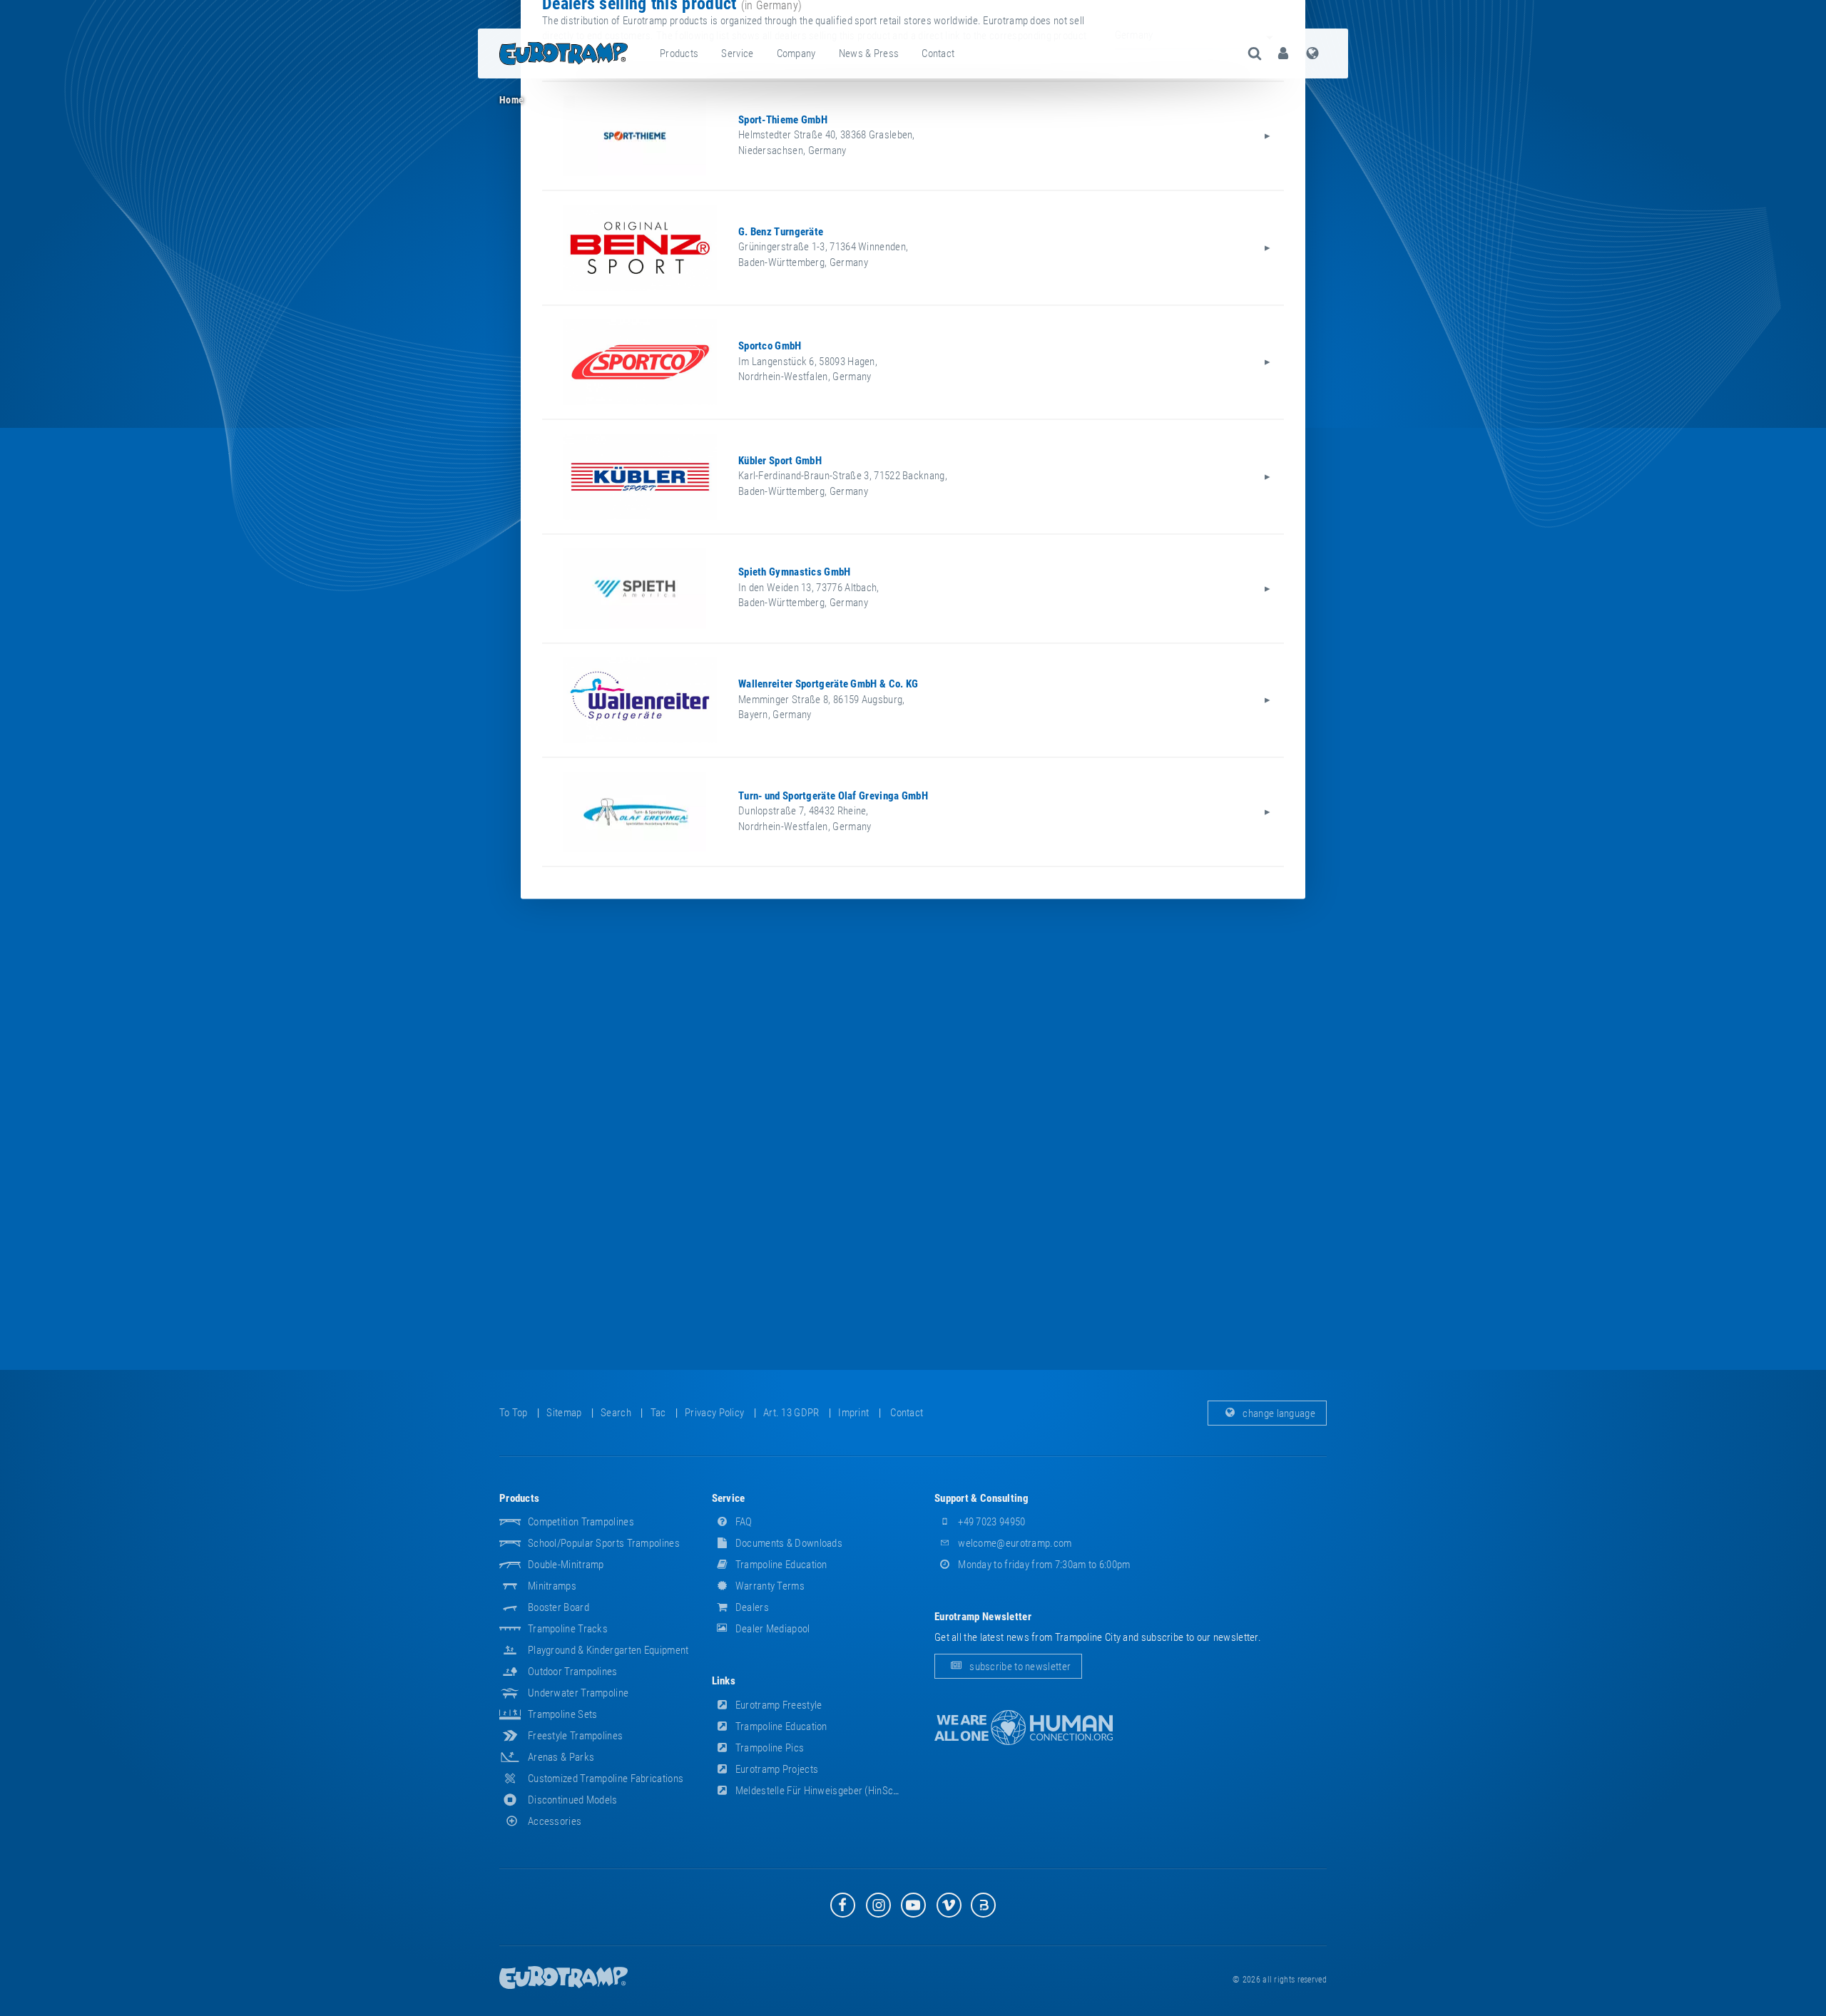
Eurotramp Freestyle (778, 1705)
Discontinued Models (573, 1800)
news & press (869, 53)
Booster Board (558, 1607)
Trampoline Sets (563, 1714)
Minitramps (552, 1586)
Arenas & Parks (561, 1757)
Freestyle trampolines (575, 1736)
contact (938, 53)
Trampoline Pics (769, 1748)
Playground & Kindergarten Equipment (608, 1650)
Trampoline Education (780, 1565)
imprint (853, 1413)
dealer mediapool (772, 1629)
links (724, 1681)
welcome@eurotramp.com (1014, 1543)
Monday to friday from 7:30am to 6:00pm (1043, 1565)
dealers (751, 1607)
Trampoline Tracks (568, 1629)
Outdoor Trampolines (573, 1672)
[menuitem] (680, 53)
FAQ (743, 1522)
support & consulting (981, 1498)
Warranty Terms (769, 1586)
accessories (555, 1821)
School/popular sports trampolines (604, 1543)
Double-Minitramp (566, 1565)
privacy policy (714, 1413)
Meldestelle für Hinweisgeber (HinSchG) (821, 1791)
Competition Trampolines (581, 1522)
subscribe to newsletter (1019, 1667)
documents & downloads (788, 1543)
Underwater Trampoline (578, 1693)
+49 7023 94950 (991, 1522)
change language (1278, 1413)
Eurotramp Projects (776, 1769)
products (679, 53)
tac (658, 1413)
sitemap (564, 1413)
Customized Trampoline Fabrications (606, 1779)
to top (514, 1413)
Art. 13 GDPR (791, 1413)
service (737, 53)
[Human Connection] (1024, 1728)
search (616, 1413)
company (796, 53)
